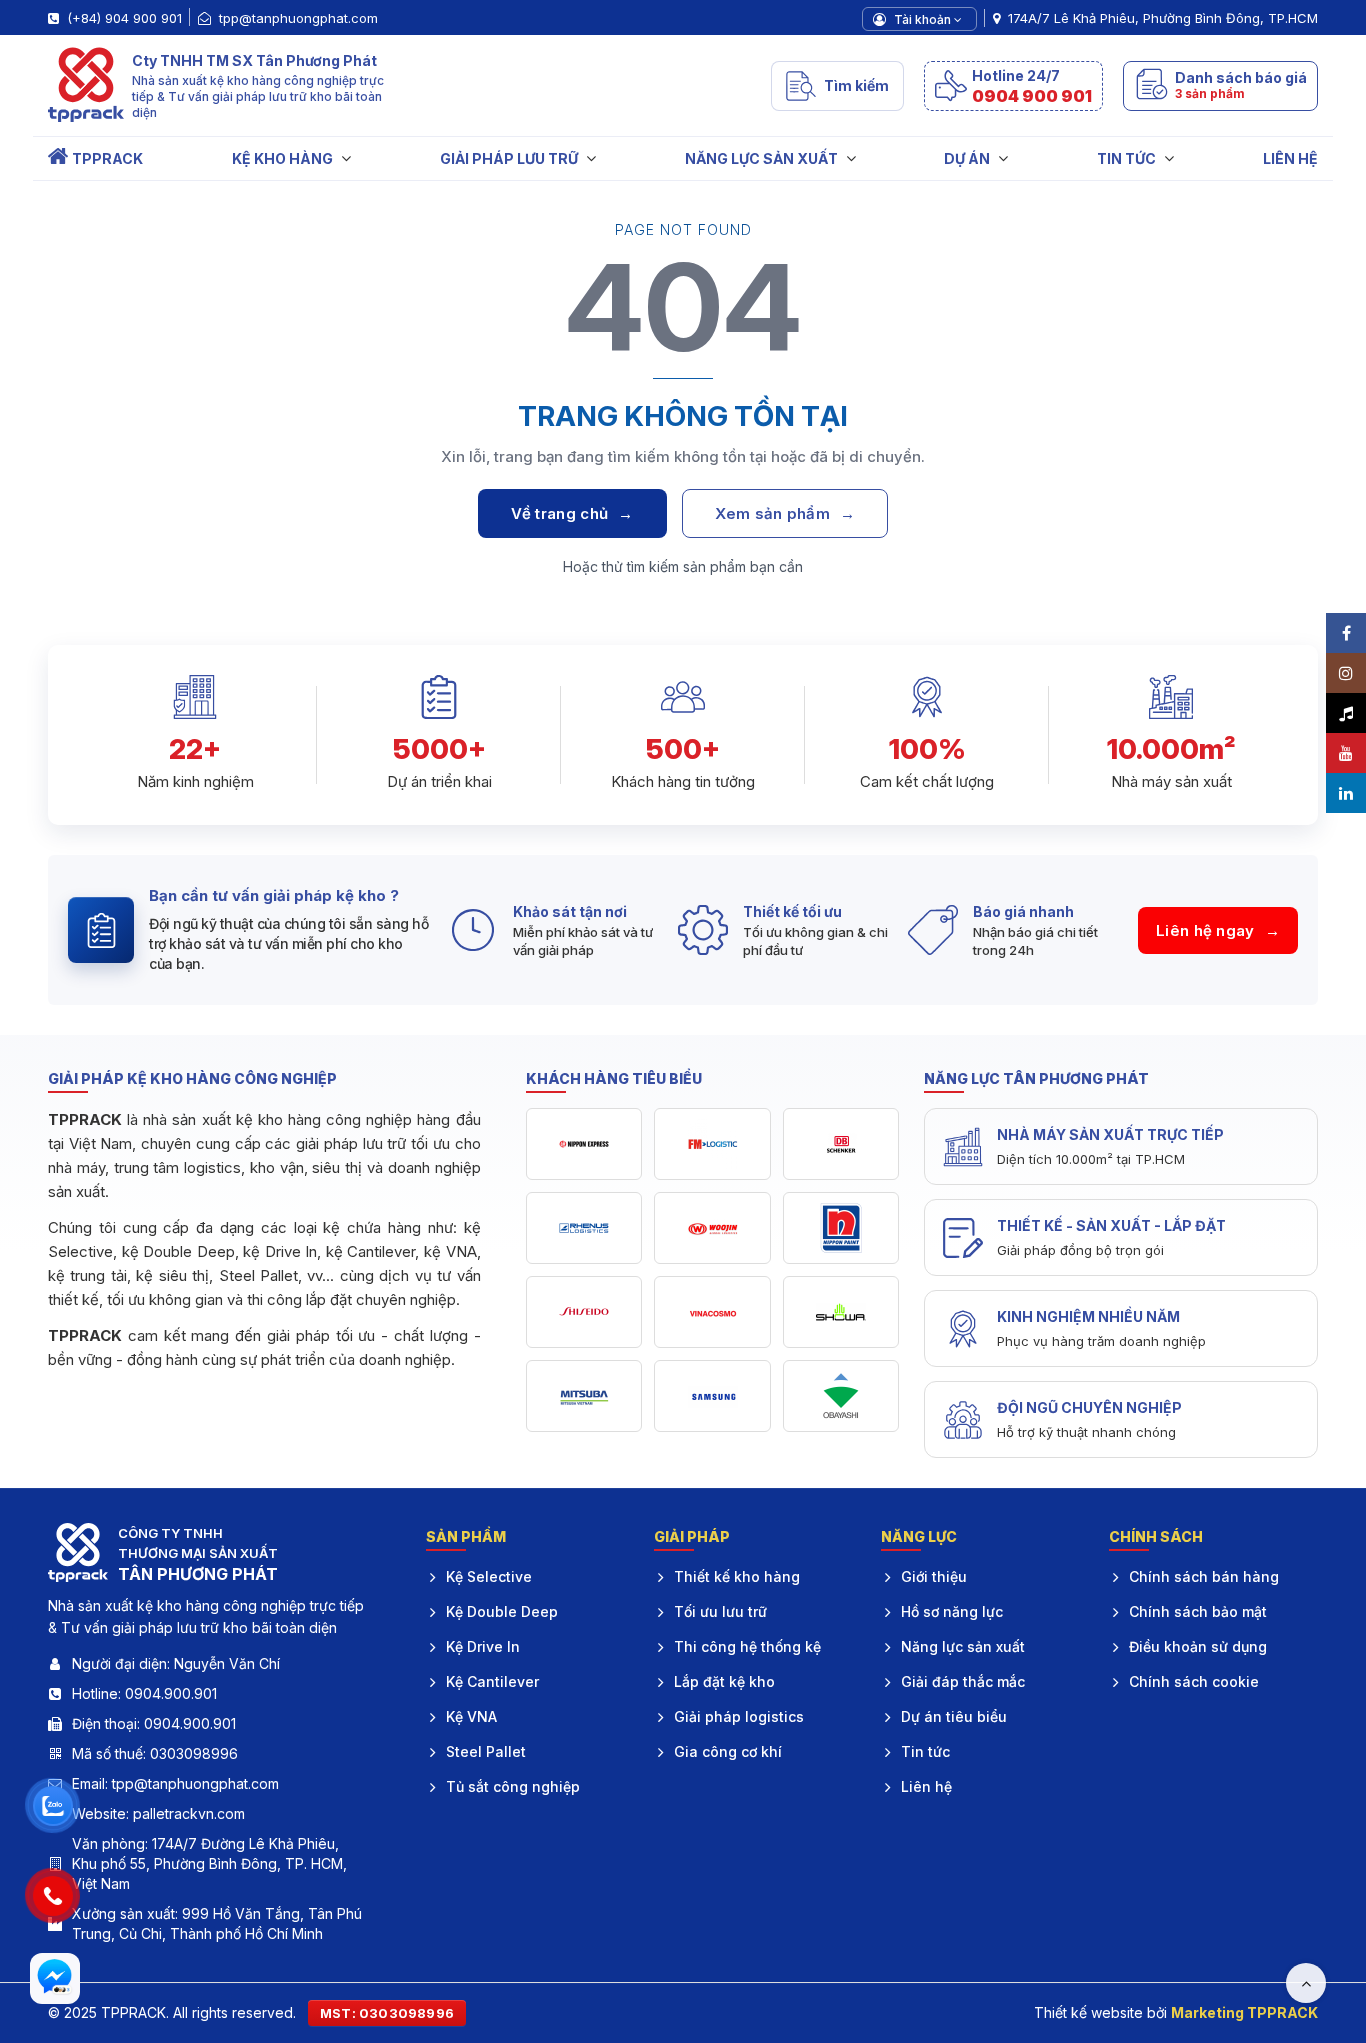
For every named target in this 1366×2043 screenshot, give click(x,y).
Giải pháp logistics (739, 1716)
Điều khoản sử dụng (1198, 1646)
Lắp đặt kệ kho (724, 1681)
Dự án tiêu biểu (954, 1716)
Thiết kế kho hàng (737, 1576)
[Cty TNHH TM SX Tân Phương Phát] (86, 86)
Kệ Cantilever (492, 1681)
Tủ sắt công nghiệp (513, 1786)
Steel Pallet (486, 1751)
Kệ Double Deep (502, 1611)
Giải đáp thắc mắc (963, 1681)
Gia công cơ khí (728, 1751)
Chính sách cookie (1194, 1681)
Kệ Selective (489, 1576)
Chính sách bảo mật (1198, 1611)
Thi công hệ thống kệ (747, 1646)
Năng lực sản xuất (963, 1646)
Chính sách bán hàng (1204, 1576)
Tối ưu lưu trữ (720, 1611)
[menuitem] (95, 158)
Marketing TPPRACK (1244, 2012)
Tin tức (925, 1751)
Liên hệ (926, 1786)
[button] (1013, 86)
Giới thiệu (934, 1576)
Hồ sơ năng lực (952, 1611)
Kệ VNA (471, 1716)
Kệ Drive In (483, 1646)
